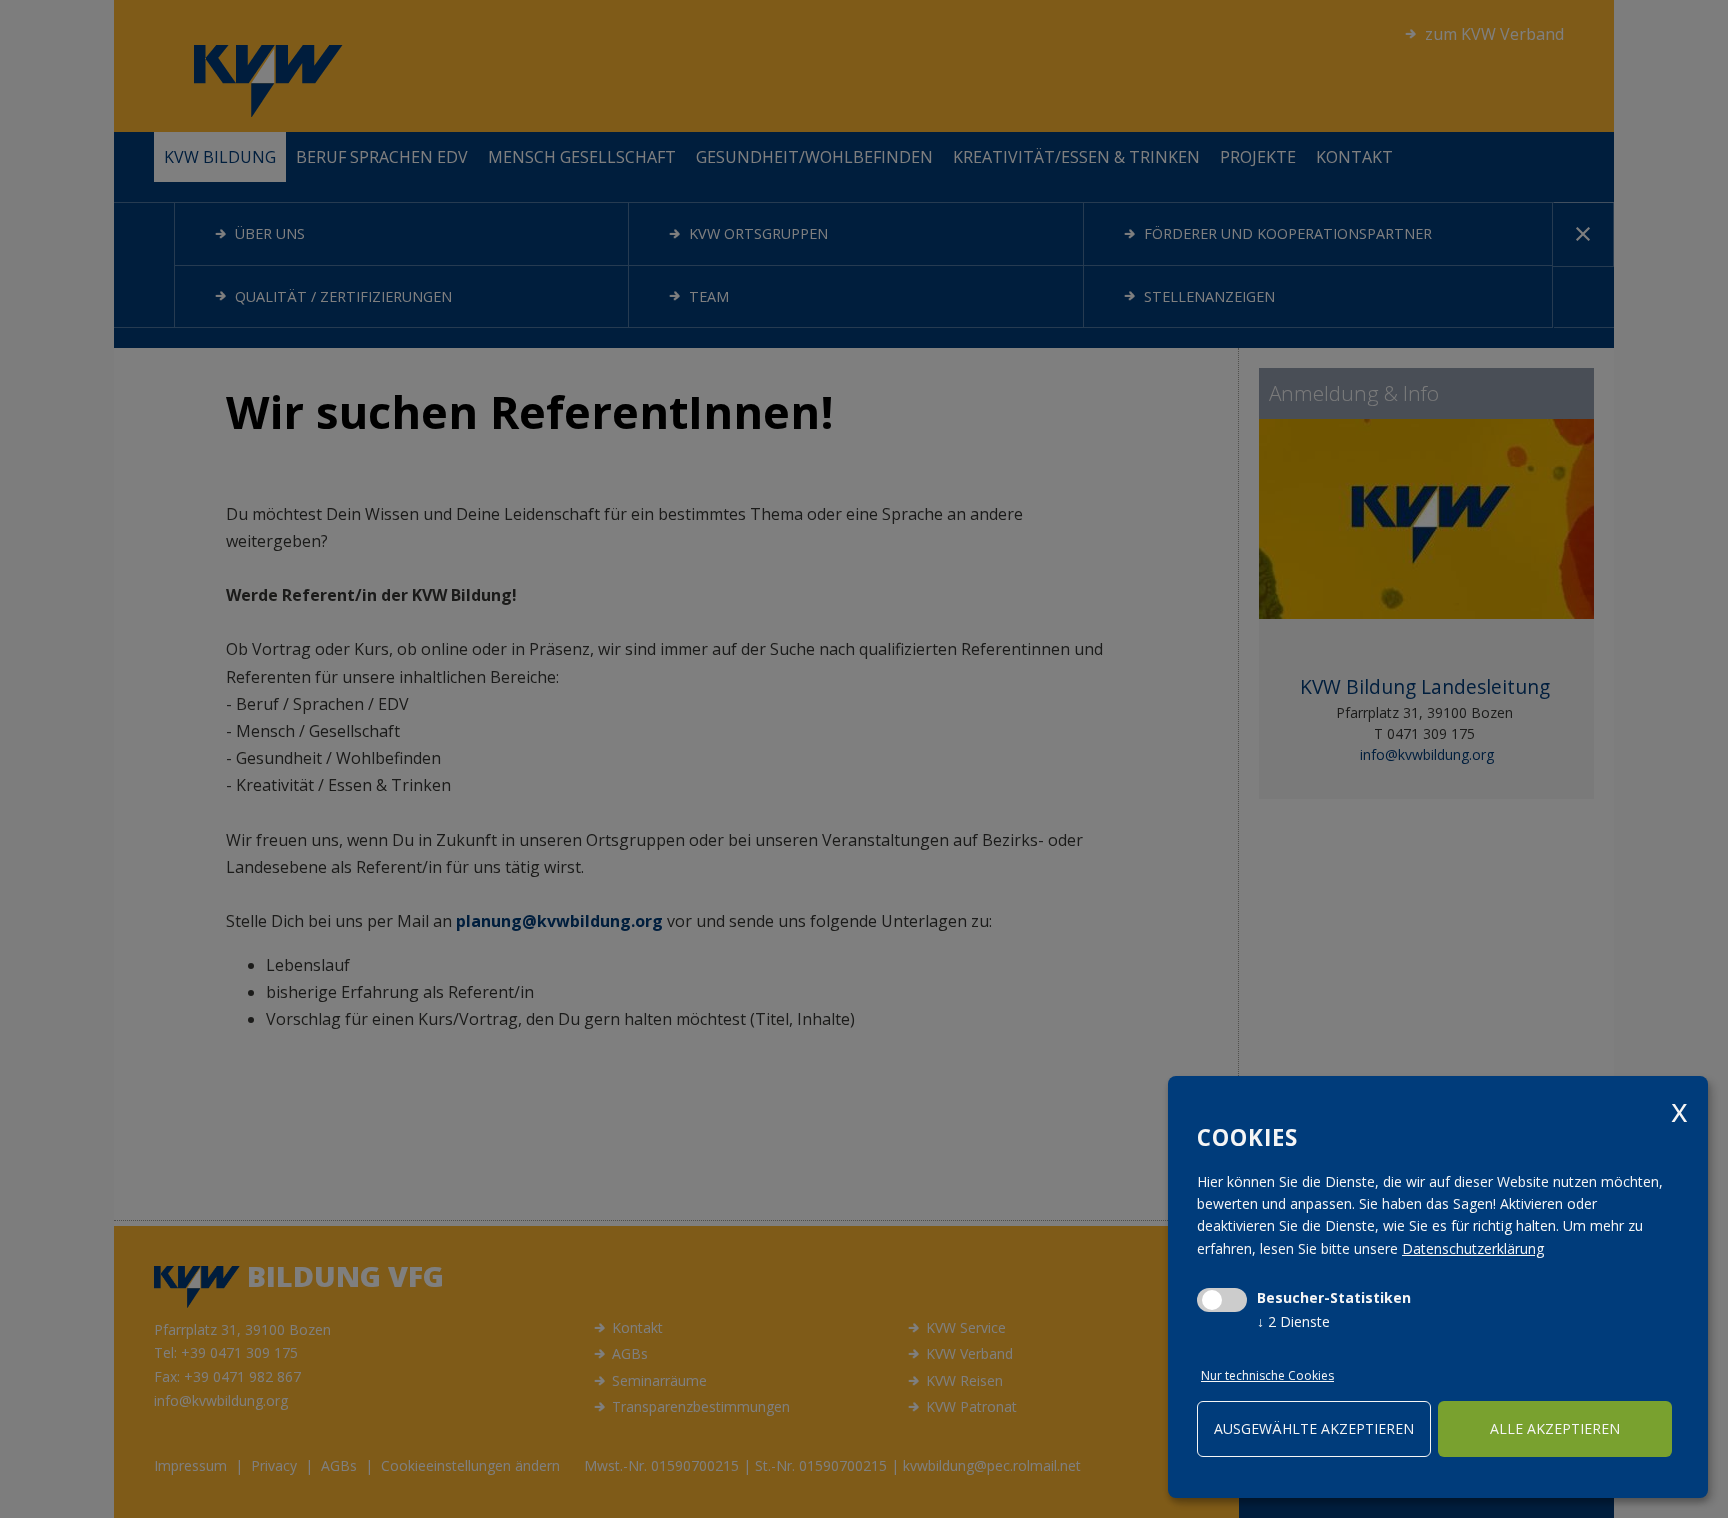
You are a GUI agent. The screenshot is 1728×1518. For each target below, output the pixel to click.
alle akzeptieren (1555, 1428)
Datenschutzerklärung (1473, 1248)
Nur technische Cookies (1267, 1375)
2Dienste (1293, 1321)
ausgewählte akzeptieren (1314, 1428)
